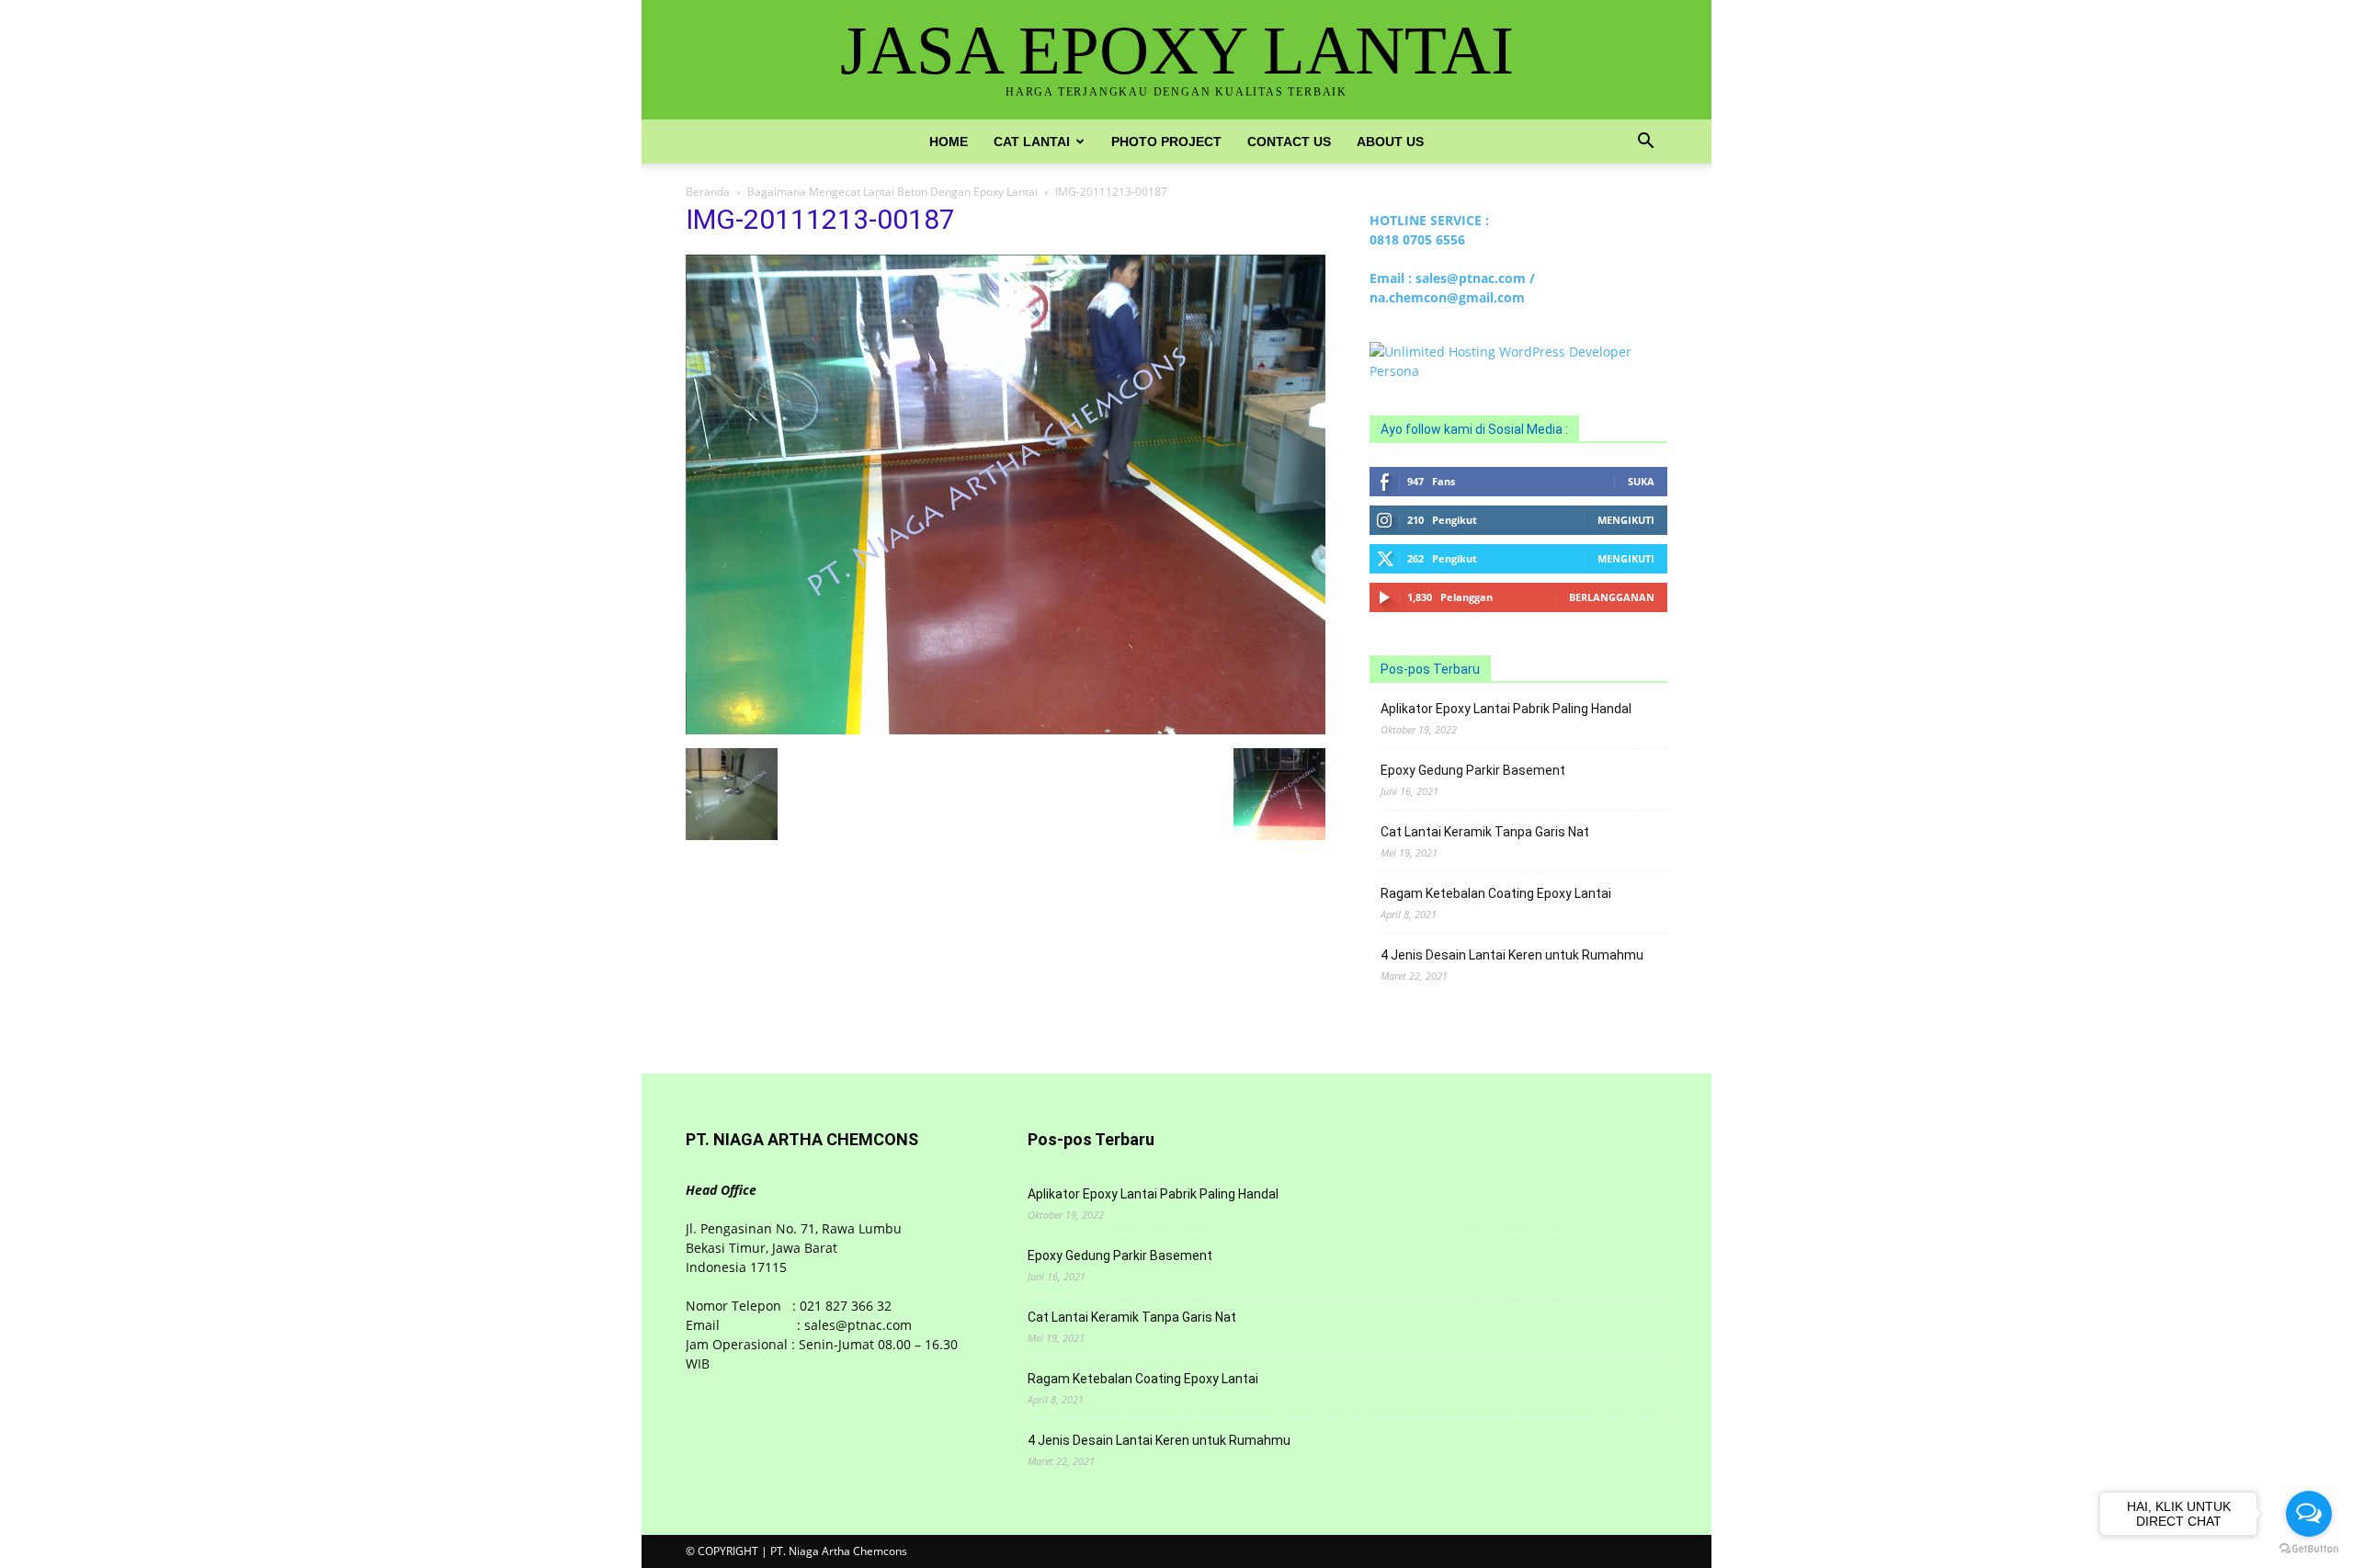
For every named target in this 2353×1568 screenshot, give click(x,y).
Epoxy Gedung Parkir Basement (1473, 770)
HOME (949, 142)
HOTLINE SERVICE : (1429, 220)
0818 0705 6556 (1417, 239)
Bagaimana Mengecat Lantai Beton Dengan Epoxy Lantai (892, 192)
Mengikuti (1626, 520)
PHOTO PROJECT (1166, 142)
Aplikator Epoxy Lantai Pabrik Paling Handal (1506, 709)
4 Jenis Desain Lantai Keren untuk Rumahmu (1512, 955)
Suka (1641, 481)
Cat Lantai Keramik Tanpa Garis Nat (1485, 832)
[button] (1645, 143)
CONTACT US (1289, 142)
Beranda (708, 192)
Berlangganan (1612, 597)
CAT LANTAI (1032, 142)
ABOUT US (1390, 142)
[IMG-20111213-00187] (1006, 729)
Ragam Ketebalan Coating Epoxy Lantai (1496, 893)
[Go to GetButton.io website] (2309, 1549)
